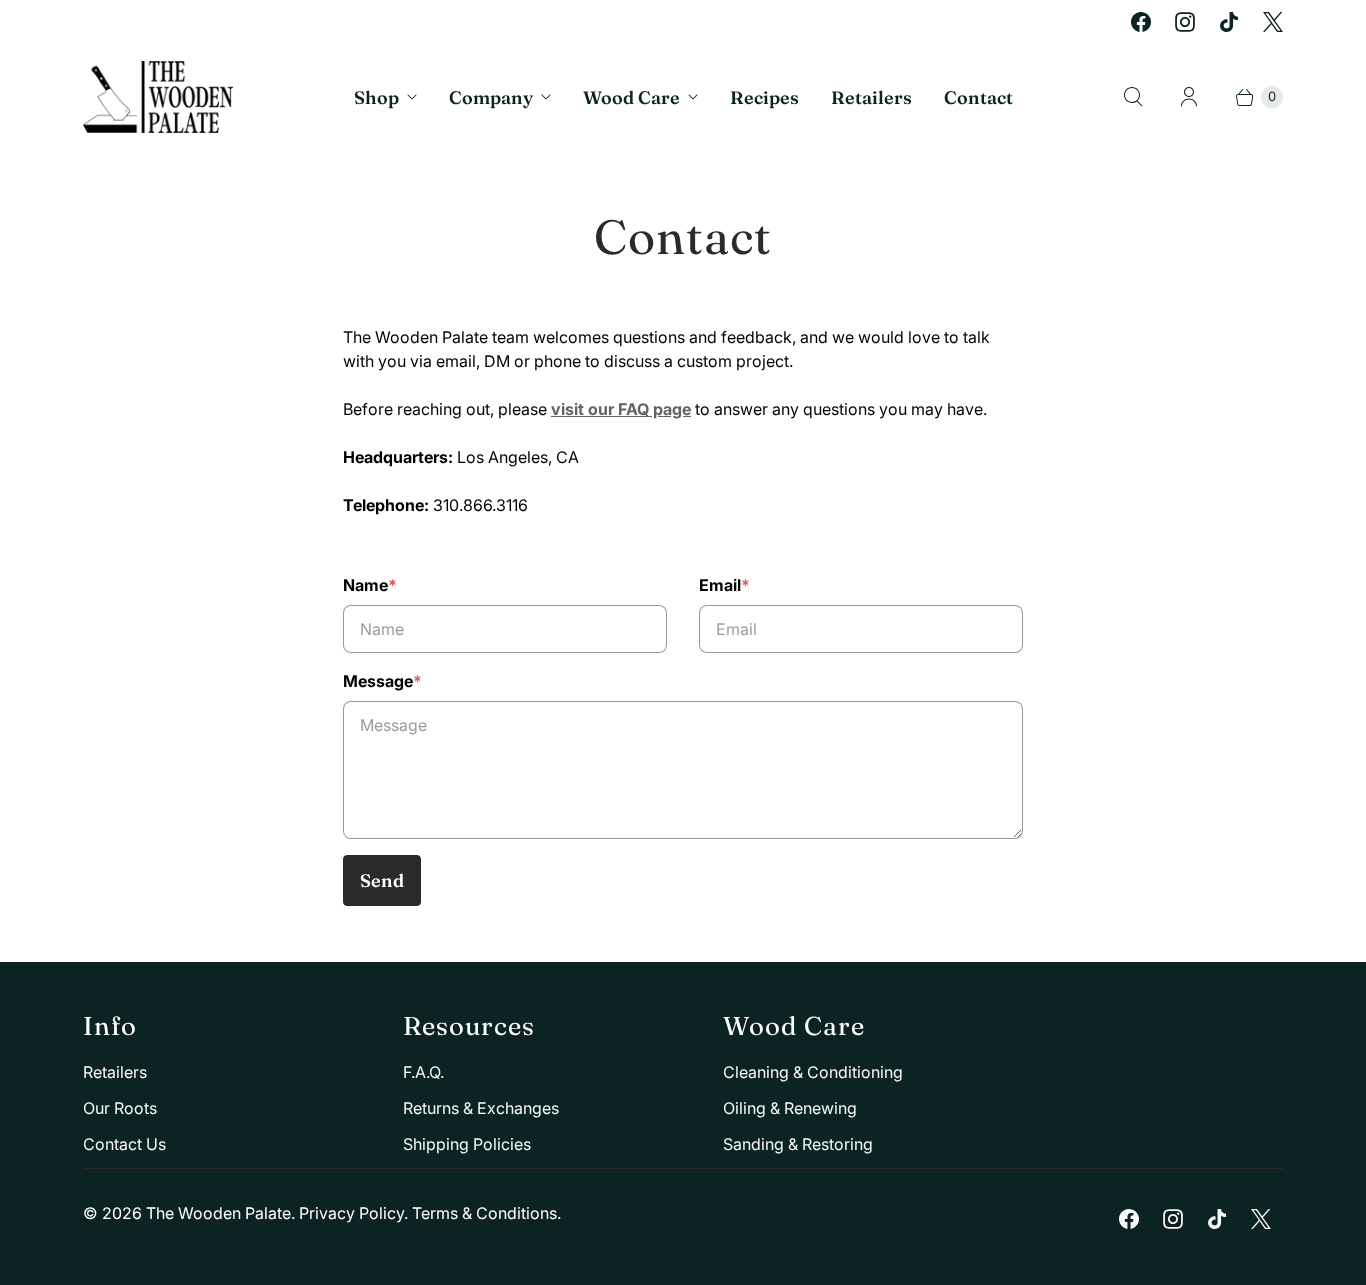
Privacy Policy (351, 1213)
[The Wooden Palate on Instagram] (1185, 22)
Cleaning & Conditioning (813, 1072)
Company (491, 97)
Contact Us (124, 1144)
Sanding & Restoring (798, 1144)
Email (724, 585)
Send (382, 880)
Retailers (871, 97)
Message (382, 681)
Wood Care (631, 97)
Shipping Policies (467, 1144)
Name (370, 585)
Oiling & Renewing (790, 1108)
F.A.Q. (423, 1072)
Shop (376, 97)
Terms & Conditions (484, 1213)
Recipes (764, 97)
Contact (978, 97)
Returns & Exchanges (481, 1108)
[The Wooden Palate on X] (1273, 22)
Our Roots (120, 1108)
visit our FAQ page (621, 409)
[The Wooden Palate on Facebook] (1141, 22)
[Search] (1133, 97)
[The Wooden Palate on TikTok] (1229, 22)
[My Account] (1189, 97)
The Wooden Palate (218, 1213)
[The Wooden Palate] (158, 97)
